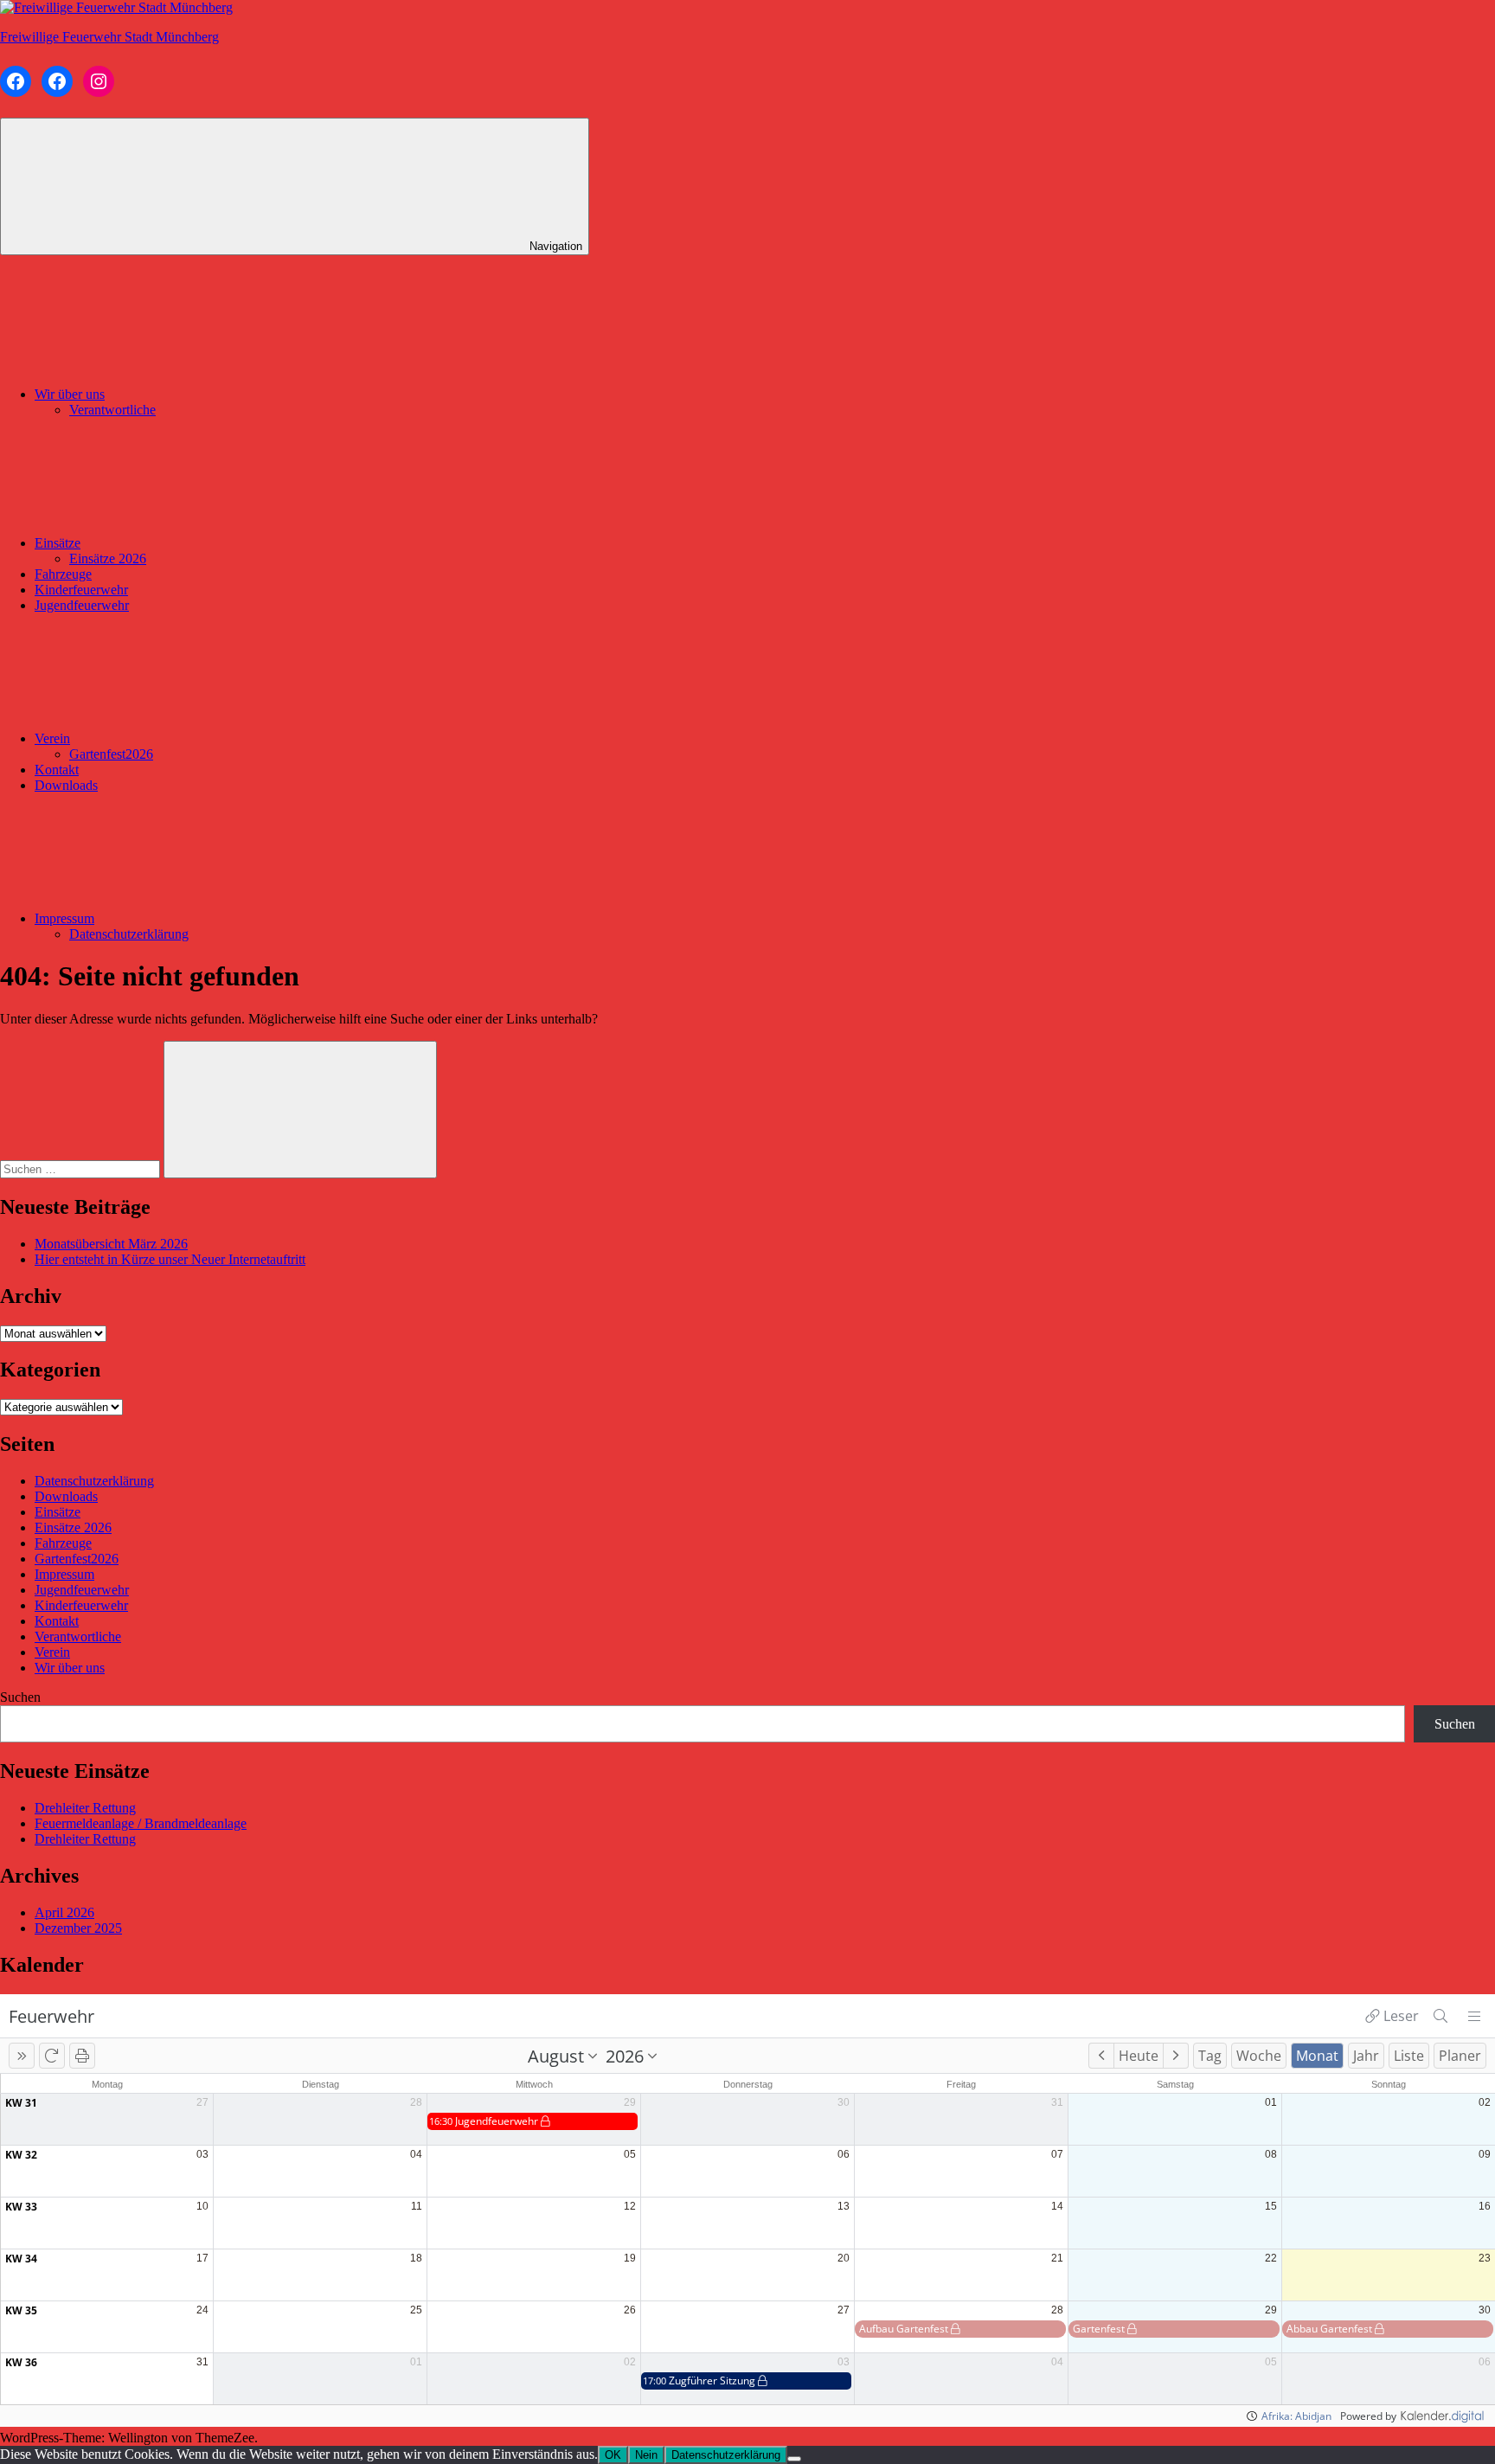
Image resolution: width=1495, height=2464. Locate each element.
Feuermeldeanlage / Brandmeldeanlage (141, 1823)
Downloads (66, 785)
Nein (646, 2455)
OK (613, 2455)
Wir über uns (70, 394)
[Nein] (794, 2459)
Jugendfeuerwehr (82, 605)
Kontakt (57, 770)
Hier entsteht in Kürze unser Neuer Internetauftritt (170, 1259)
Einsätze (58, 543)
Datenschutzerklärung (129, 934)
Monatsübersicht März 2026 (111, 1244)
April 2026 (64, 1912)
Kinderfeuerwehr (81, 590)
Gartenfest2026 (111, 754)
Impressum (64, 918)
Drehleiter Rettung (85, 1808)
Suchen (20, 1697)
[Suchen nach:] (82, 1168)
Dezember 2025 (78, 1928)
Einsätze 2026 (108, 558)
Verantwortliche (112, 410)
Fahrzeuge (63, 574)
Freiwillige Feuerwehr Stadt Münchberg (109, 37)
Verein (52, 738)
